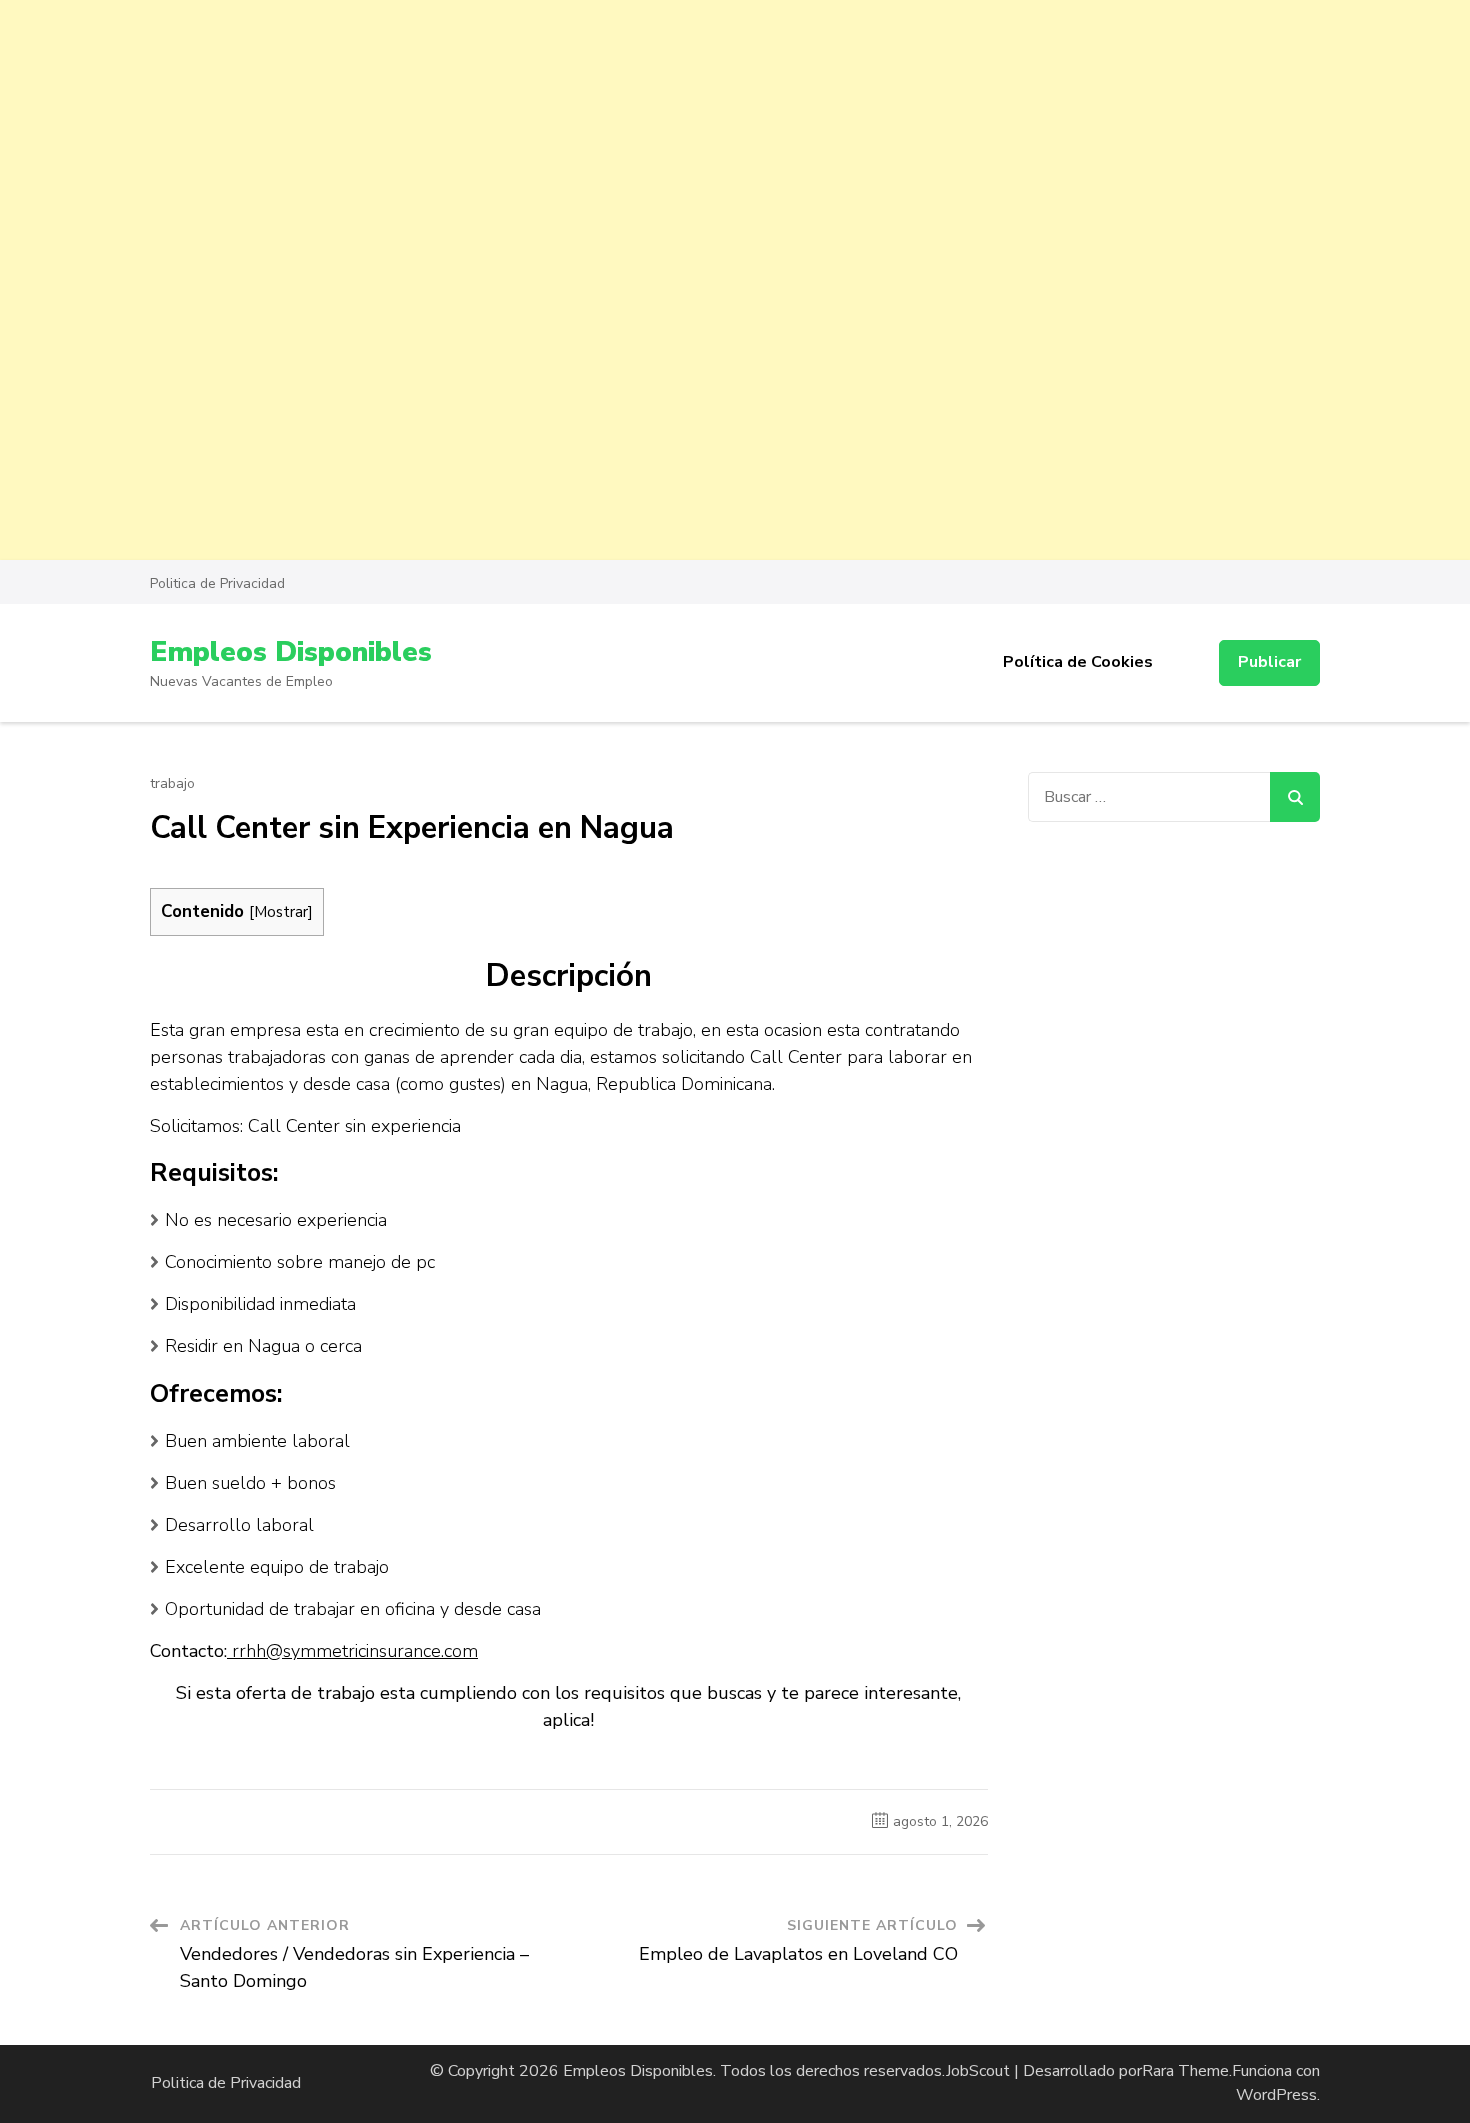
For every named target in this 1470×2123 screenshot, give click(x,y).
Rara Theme (1185, 2071)
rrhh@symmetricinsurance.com (352, 1651)
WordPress (1276, 2095)
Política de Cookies (1078, 662)
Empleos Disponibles (291, 652)
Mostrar (281, 911)
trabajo (172, 784)
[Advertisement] (600, 140)
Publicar (1269, 662)
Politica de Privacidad (217, 583)
